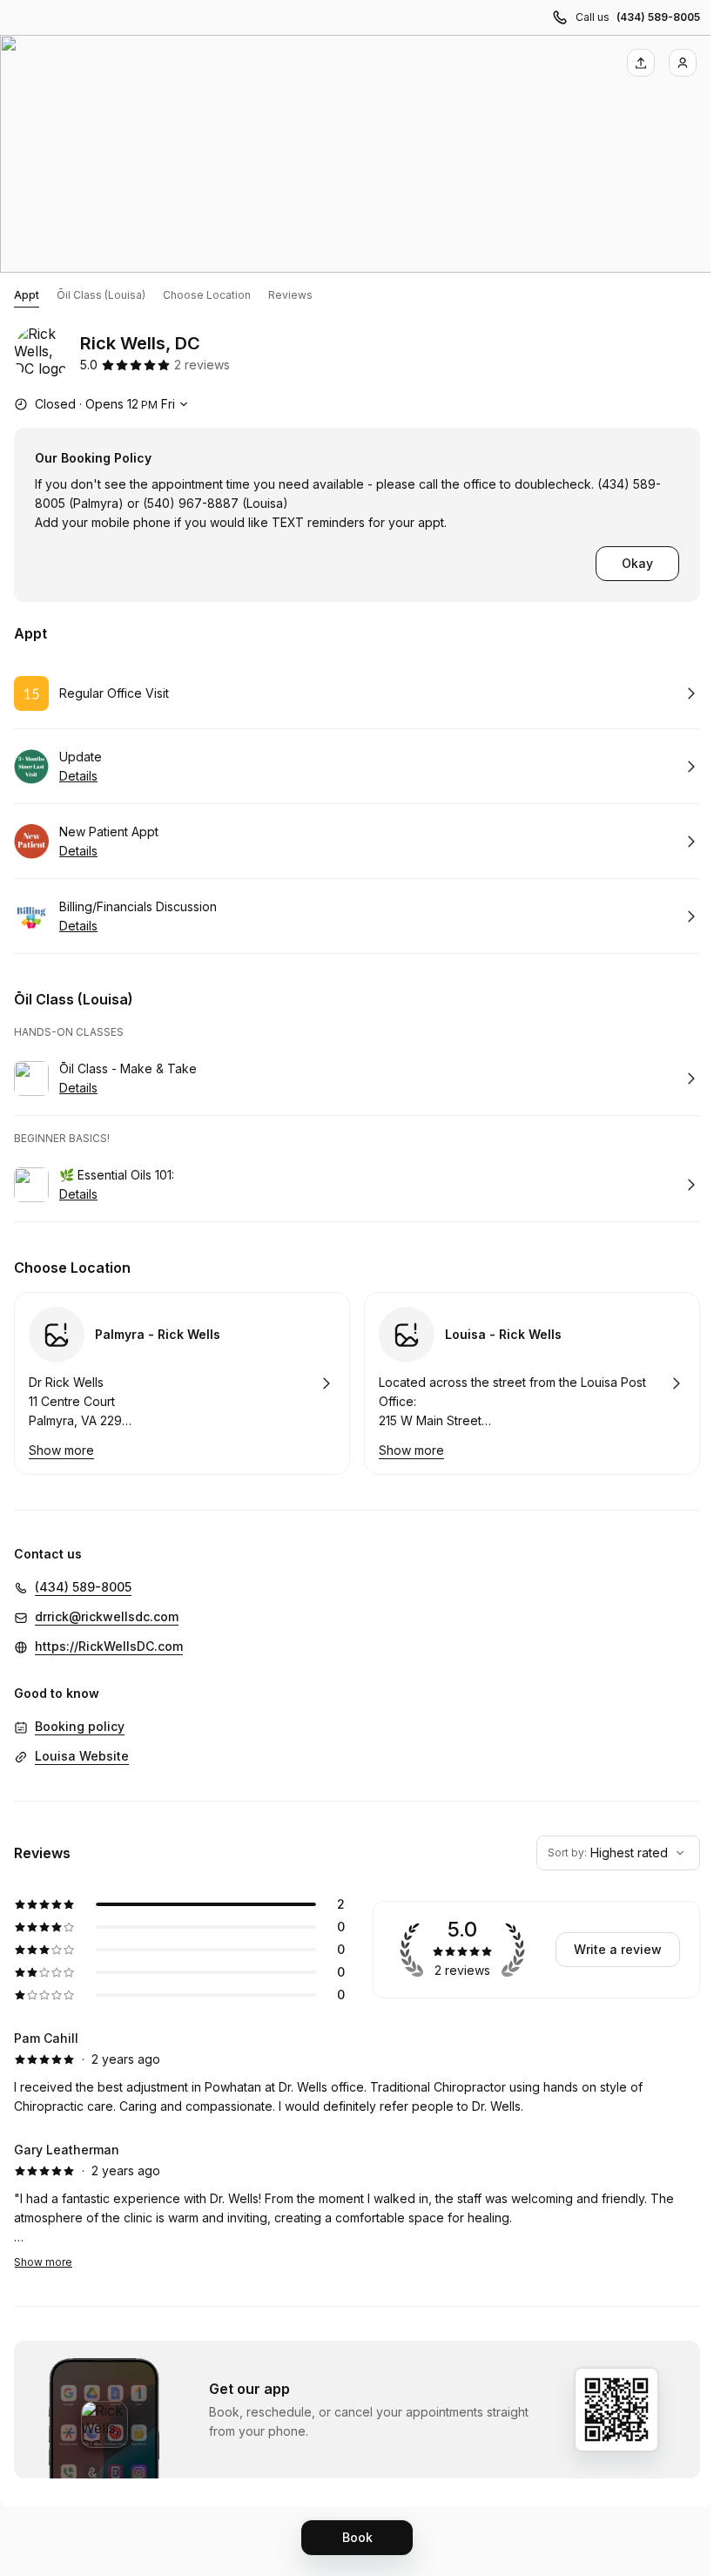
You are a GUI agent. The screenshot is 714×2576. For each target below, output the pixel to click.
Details (78, 776)
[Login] (683, 63)
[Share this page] (641, 63)
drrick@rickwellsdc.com (107, 1616)
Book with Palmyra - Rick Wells (182, 1383)
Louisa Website (82, 1756)
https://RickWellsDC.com (109, 1646)
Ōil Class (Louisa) (101, 295)
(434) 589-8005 (658, 17)
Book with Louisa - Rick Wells (532, 1383)
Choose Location (207, 295)
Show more (43, 2262)
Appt (27, 295)
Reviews (290, 295)
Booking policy (80, 1726)
